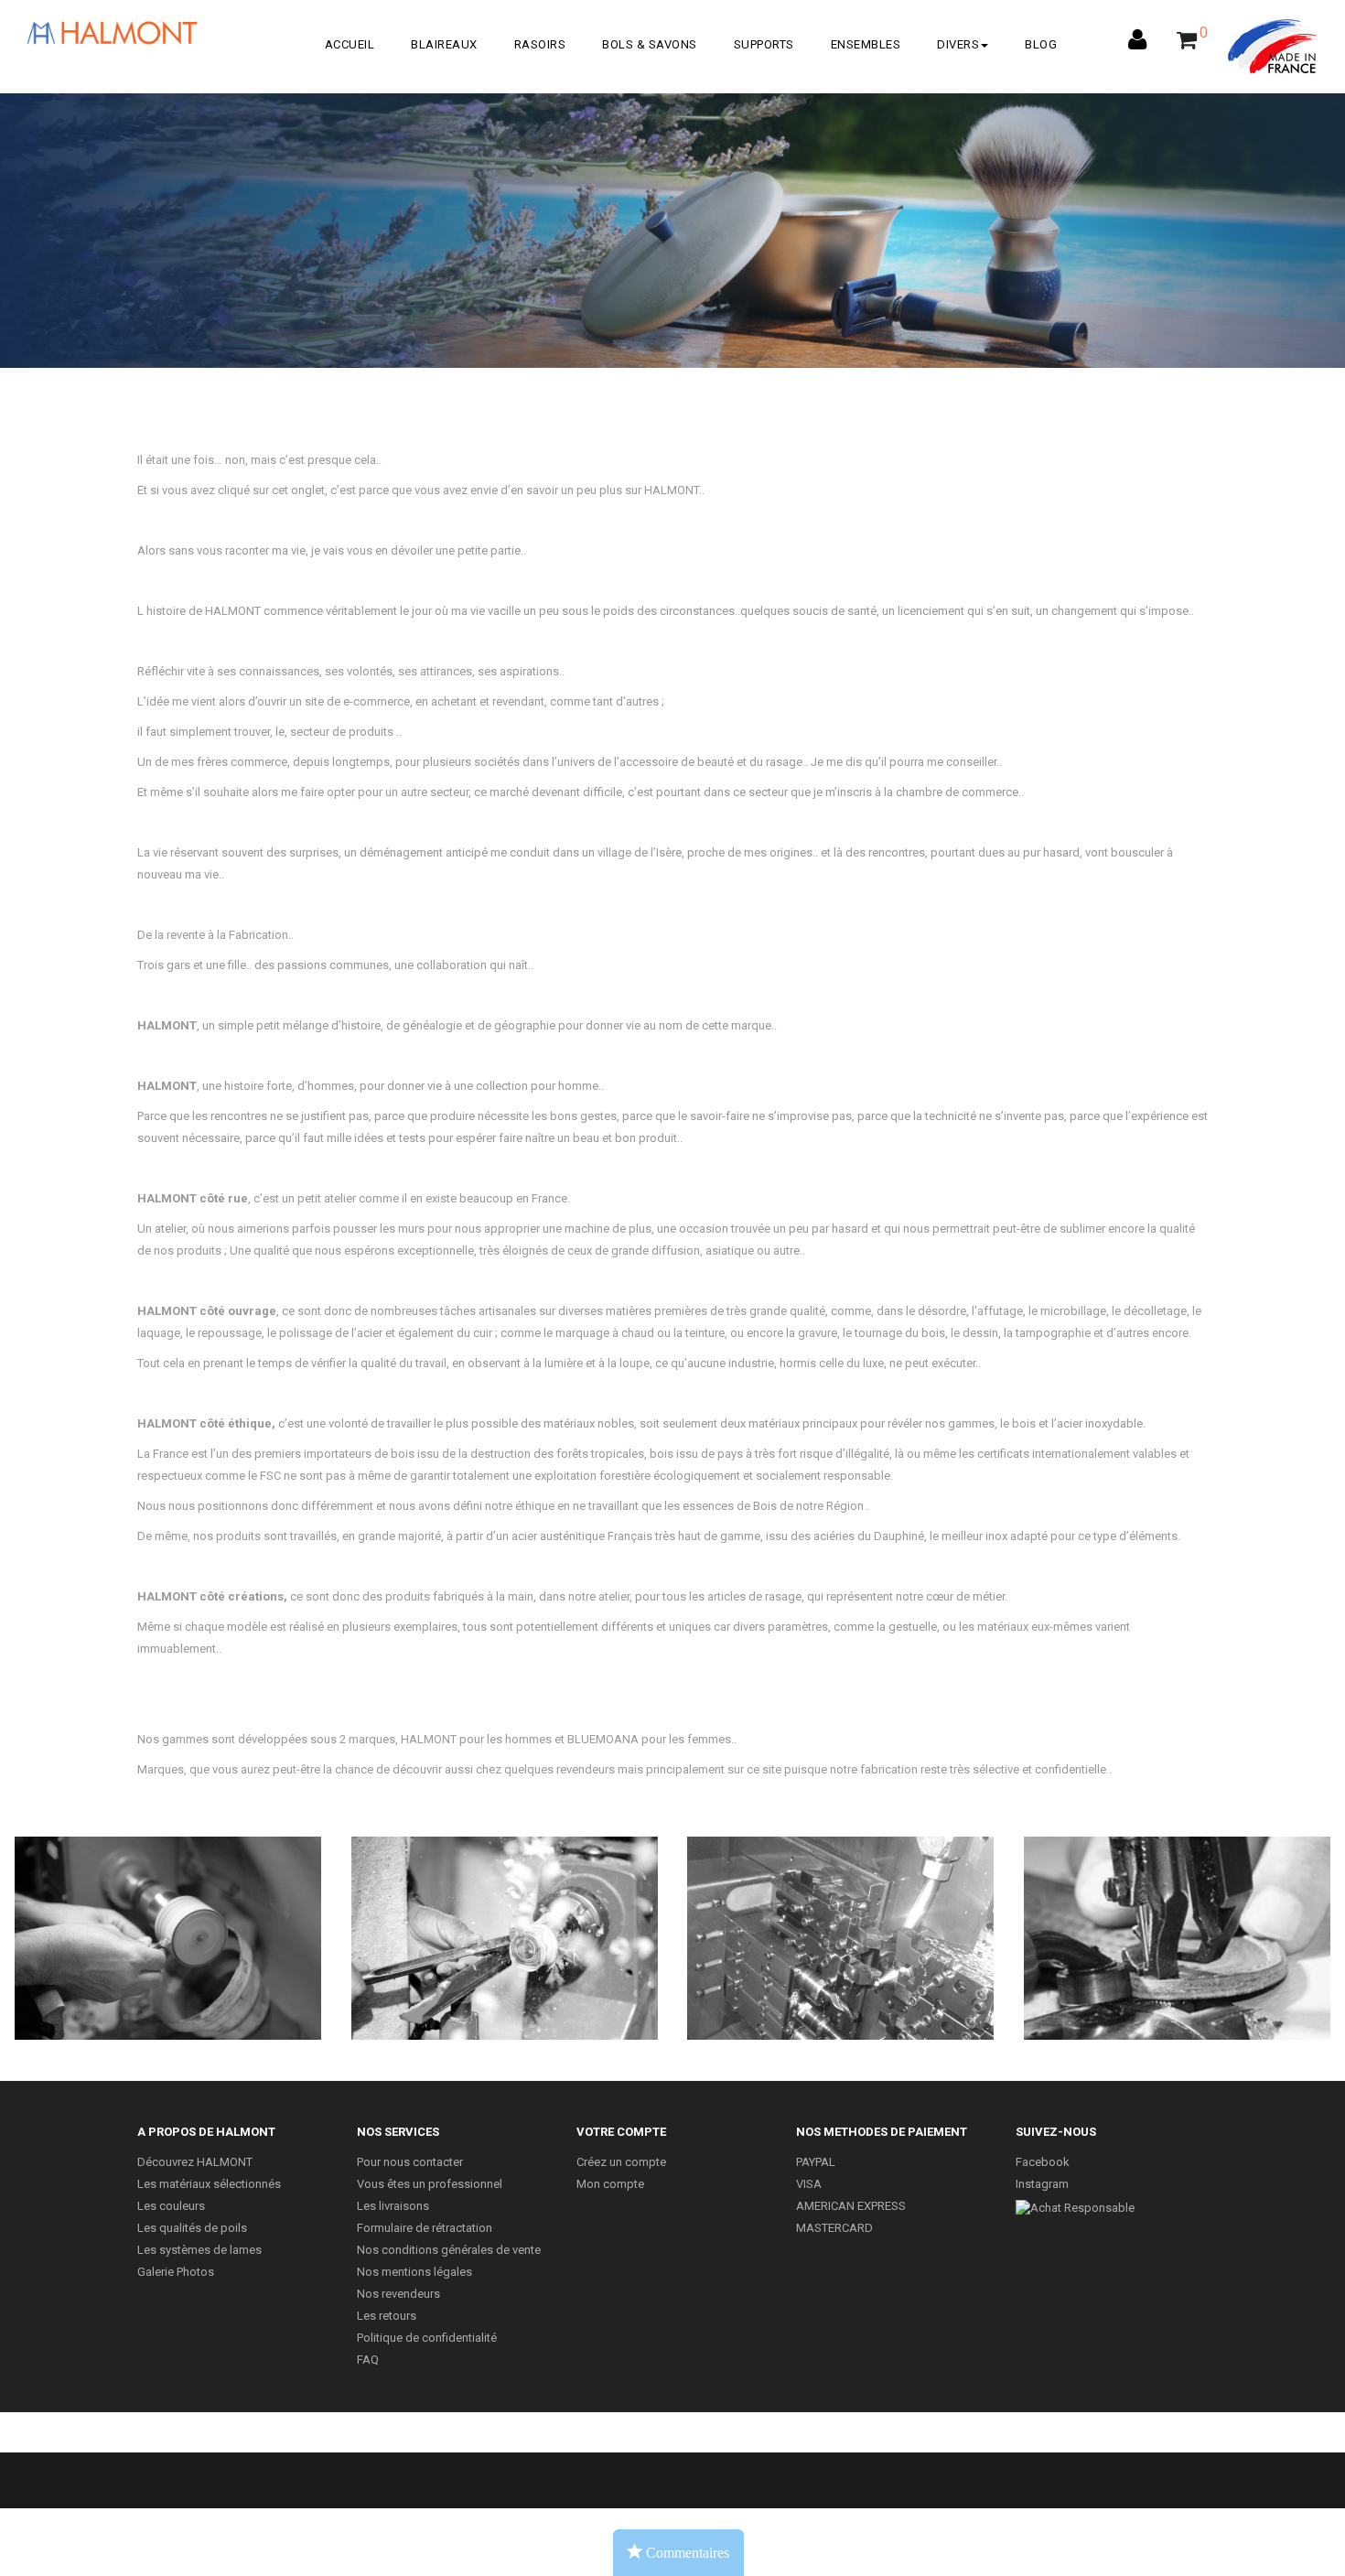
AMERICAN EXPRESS (851, 2206)
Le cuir (1177, 1930)
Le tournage (505, 1930)
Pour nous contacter (410, 2162)
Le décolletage (841, 1930)
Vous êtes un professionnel (430, 2184)
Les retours (387, 2316)
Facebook (1043, 2162)
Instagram (1042, 2184)
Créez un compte (621, 2162)
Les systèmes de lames (199, 2250)
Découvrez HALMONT (195, 2162)
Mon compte (610, 2184)
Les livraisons (393, 2206)
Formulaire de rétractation (425, 2228)
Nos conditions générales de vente (449, 2250)
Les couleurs (171, 2206)
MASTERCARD (834, 2228)
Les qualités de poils (192, 2228)
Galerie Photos (176, 2272)
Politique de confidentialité (427, 2338)
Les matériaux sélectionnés (209, 2184)
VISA (809, 2184)
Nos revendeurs (398, 2294)
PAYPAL (816, 2162)
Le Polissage (168, 1930)
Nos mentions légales (414, 2272)
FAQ (368, 2360)
